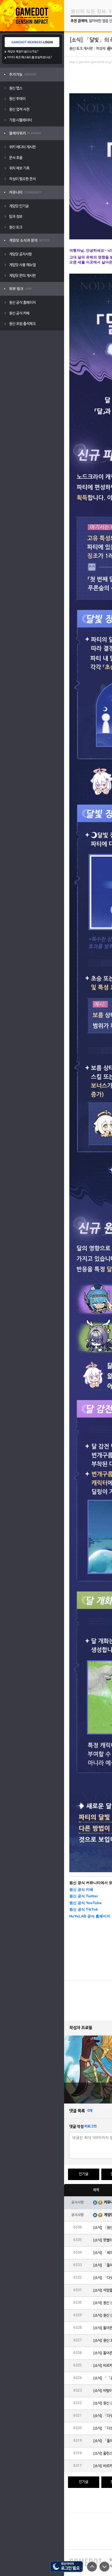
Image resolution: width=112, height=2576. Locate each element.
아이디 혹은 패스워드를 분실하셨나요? (30, 57)
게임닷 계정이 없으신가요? (23, 52)
